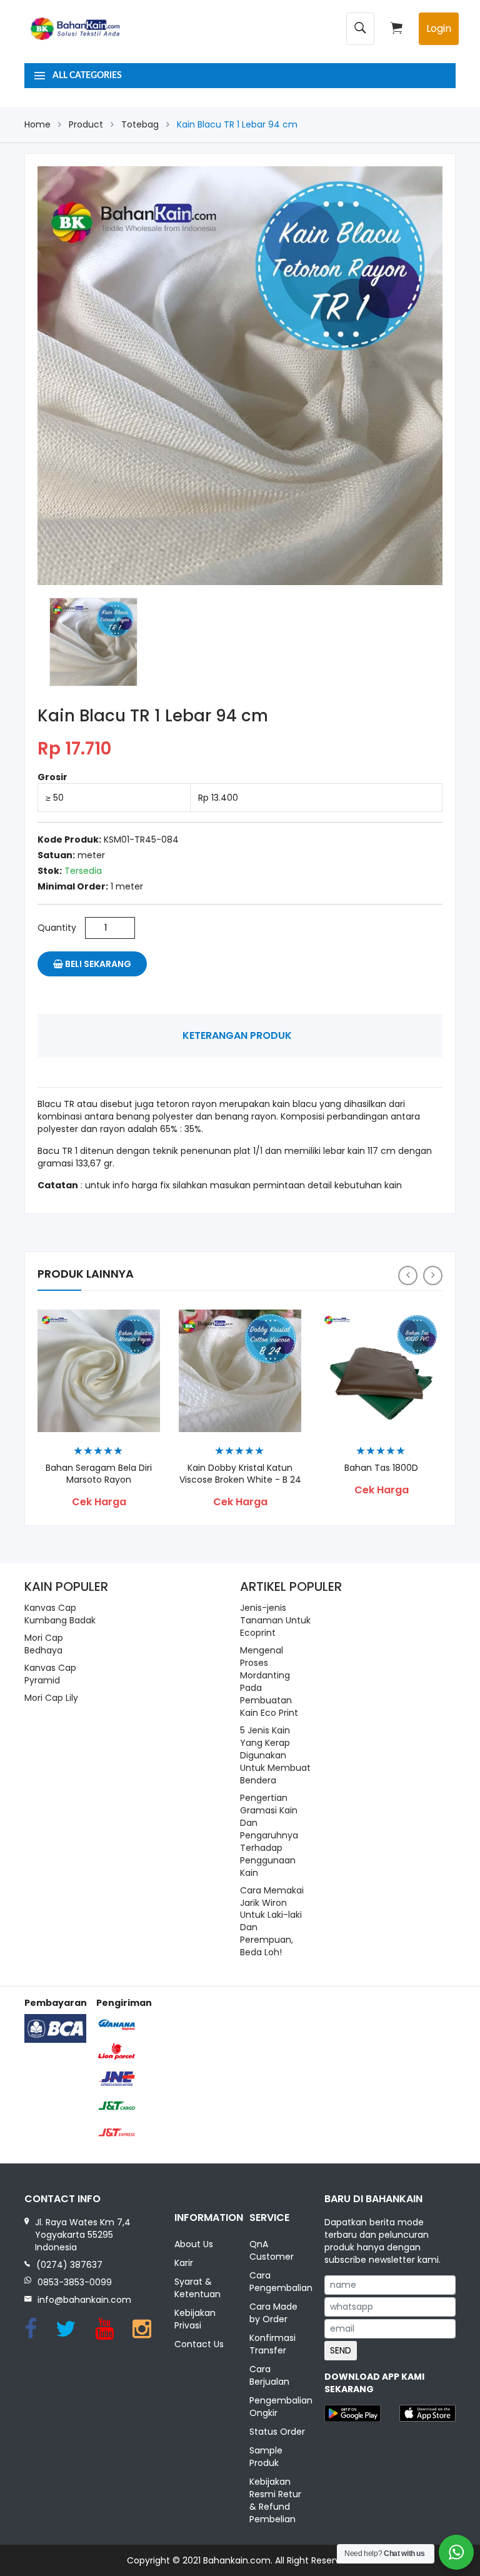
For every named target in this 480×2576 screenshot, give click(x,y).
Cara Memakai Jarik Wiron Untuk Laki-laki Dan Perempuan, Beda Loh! (272, 1922)
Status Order (277, 2432)
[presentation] (408, 1275)
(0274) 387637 (69, 2265)
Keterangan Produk (237, 1035)
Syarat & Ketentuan (197, 2288)
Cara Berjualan (269, 2375)
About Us (194, 2244)
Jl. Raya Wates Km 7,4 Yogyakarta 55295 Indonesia (83, 2235)
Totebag (140, 124)
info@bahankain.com (84, 2300)
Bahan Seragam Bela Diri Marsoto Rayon (99, 1474)
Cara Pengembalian (277, 2282)
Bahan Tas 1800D (381, 1468)
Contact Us (199, 2344)
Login (439, 28)
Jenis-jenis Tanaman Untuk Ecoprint (275, 1620)
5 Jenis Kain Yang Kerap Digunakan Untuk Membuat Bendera (275, 1755)
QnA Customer (272, 2250)
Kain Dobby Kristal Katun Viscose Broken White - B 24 (240, 1474)
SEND (341, 2350)
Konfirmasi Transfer (272, 2344)
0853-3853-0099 (75, 2282)
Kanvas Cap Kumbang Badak (60, 1614)
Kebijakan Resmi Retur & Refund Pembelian (275, 2500)
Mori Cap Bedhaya (44, 1644)
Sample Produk (266, 2457)
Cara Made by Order (273, 2313)
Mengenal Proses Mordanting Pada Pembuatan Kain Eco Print (269, 1681)
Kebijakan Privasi (195, 2319)
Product (86, 124)
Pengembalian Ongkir (277, 2407)
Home (37, 124)
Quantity (57, 928)
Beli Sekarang (97, 964)
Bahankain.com (237, 2560)
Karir (184, 2263)
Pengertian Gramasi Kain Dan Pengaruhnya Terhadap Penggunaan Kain (269, 1835)
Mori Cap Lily (51, 1698)
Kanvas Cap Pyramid (50, 1674)
